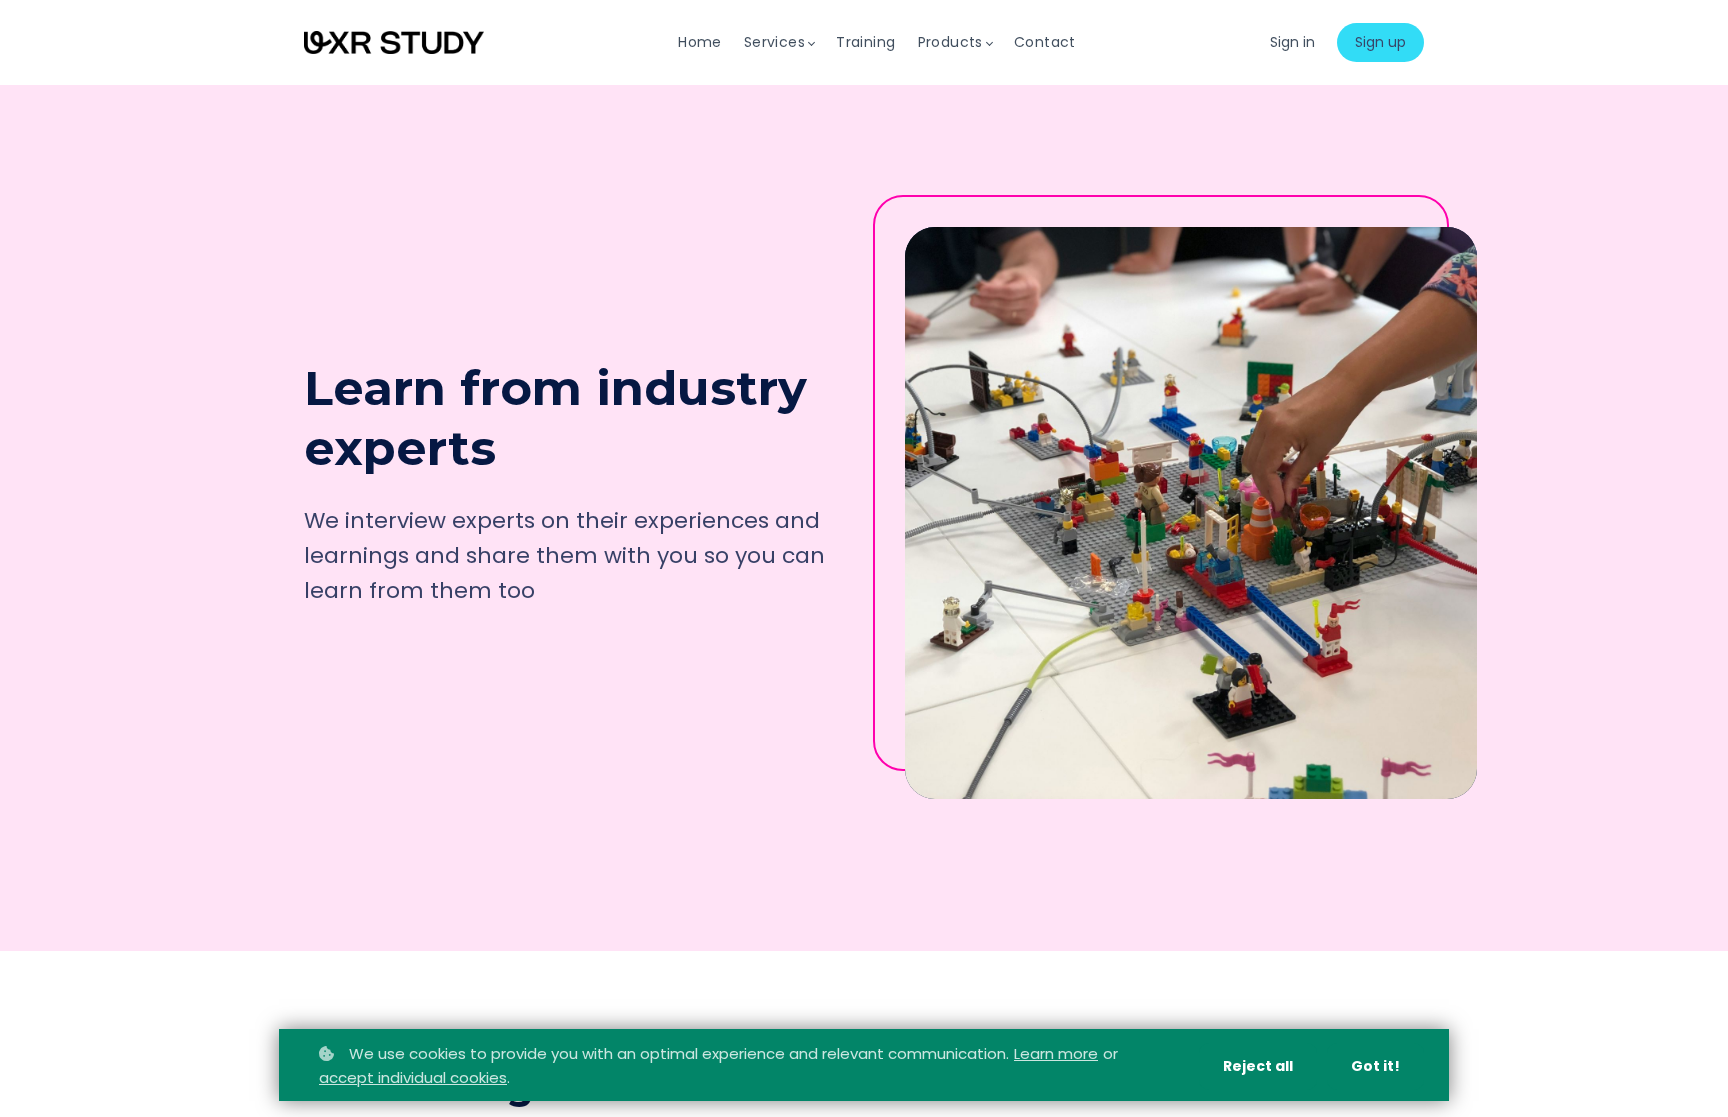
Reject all (1258, 1066)
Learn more (1056, 1053)
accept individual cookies (413, 1077)
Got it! (1375, 1066)
